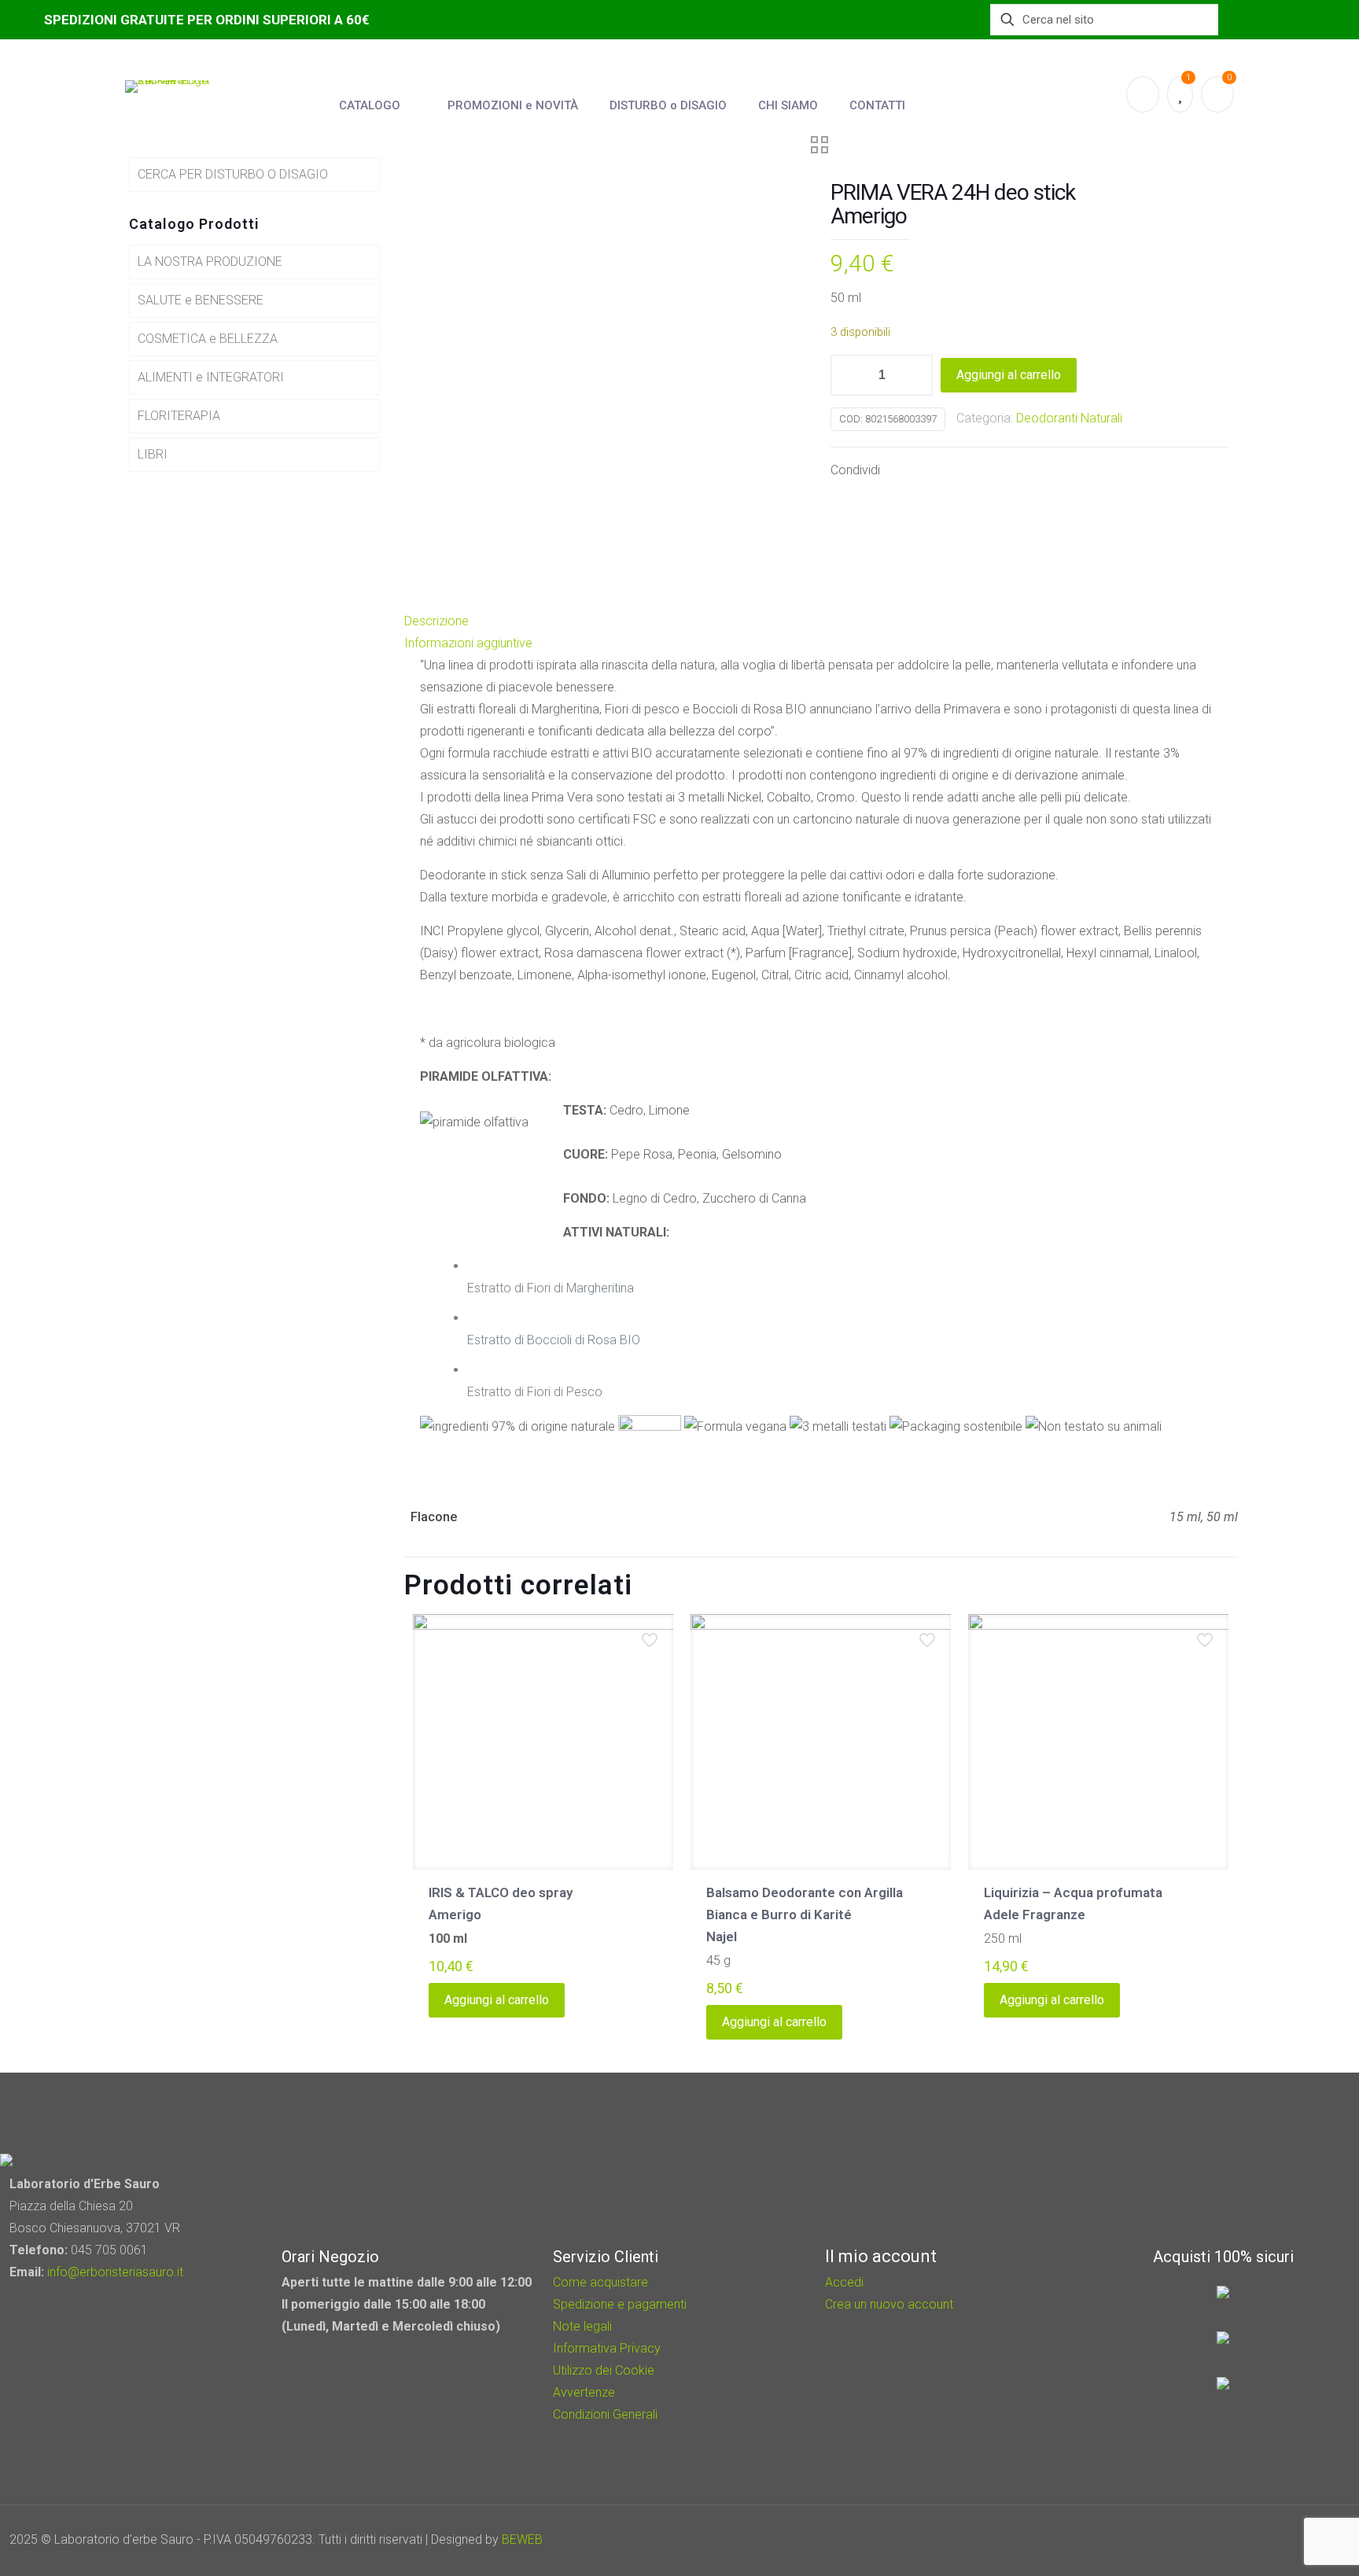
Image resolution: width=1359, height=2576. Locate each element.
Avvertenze (584, 2392)
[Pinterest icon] (1278, 2540)
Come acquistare (600, 2282)
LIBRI (153, 454)
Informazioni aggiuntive (468, 643)
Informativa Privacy (607, 2348)
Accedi (844, 2282)
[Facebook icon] (1257, 2540)
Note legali (582, 2326)
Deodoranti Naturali (1069, 418)
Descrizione (436, 621)
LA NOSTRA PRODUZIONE (210, 262)
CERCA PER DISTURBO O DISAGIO (233, 174)
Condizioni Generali (605, 2414)
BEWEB (522, 2539)
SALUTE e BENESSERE (201, 300)
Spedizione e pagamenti (620, 2304)
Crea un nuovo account (889, 2304)
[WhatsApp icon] (1236, 2540)
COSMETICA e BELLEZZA (208, 339)
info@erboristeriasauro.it (115, 2272)
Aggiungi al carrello (1009, 375)
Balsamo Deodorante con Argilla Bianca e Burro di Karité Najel (805, 1914)
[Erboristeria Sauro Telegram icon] (1296, 2540)
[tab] (821, 621)
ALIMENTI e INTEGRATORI (211, 377)
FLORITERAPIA (179, 416)
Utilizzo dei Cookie (604, 2370)
